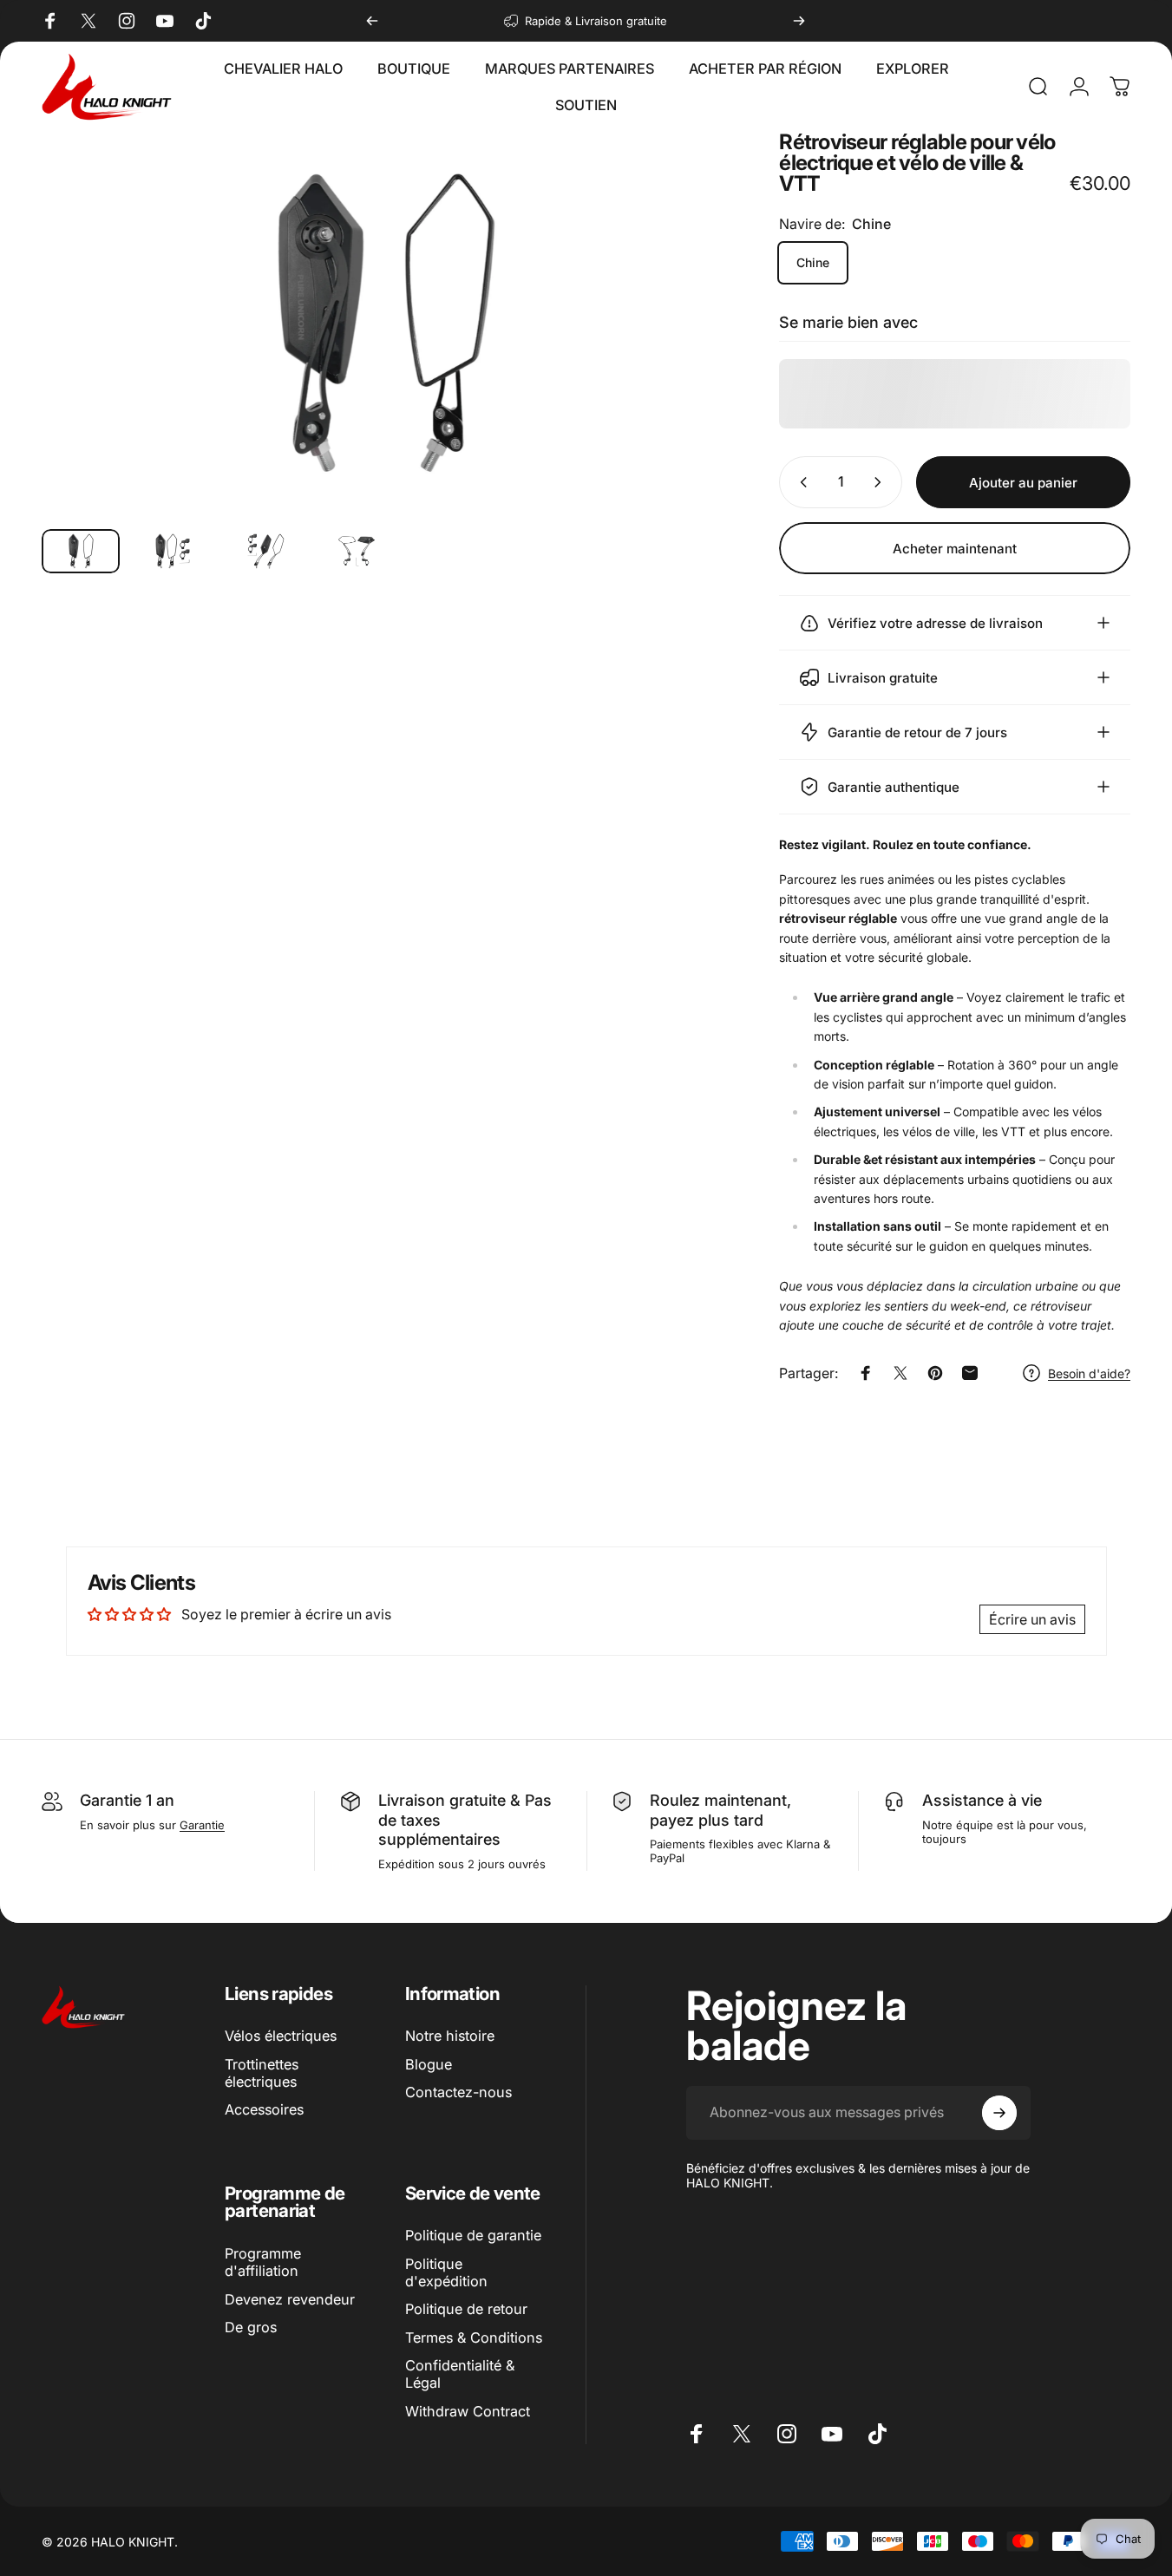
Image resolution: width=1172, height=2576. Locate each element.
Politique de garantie (473, 2235)
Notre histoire (450, 2036)
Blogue (429, 2064)
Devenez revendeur (290, 2299)
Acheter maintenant (955, 549)
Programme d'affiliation (263, 2262)
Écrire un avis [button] (1032, 1619)
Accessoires (264, 2109)
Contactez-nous (458, 2092)
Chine (813, 262)
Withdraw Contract (468, 2411)
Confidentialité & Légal (460, 2374)
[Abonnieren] (999, 2113)
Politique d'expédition (446, 2272)
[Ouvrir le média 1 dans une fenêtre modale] (383, 324)
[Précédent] (372, 21)
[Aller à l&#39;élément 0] (81, 551)
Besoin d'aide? (1089, 1373)
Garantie (202, 1825)
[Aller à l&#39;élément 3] (265, 551)
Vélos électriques (281, 2036)
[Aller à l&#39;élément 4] (357, 551)
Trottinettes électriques (262, 2073)
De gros (251, 2327)
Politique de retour (466, 2310)
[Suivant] (799, 21)
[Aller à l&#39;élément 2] (173, 551)
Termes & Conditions (474, 2337)
